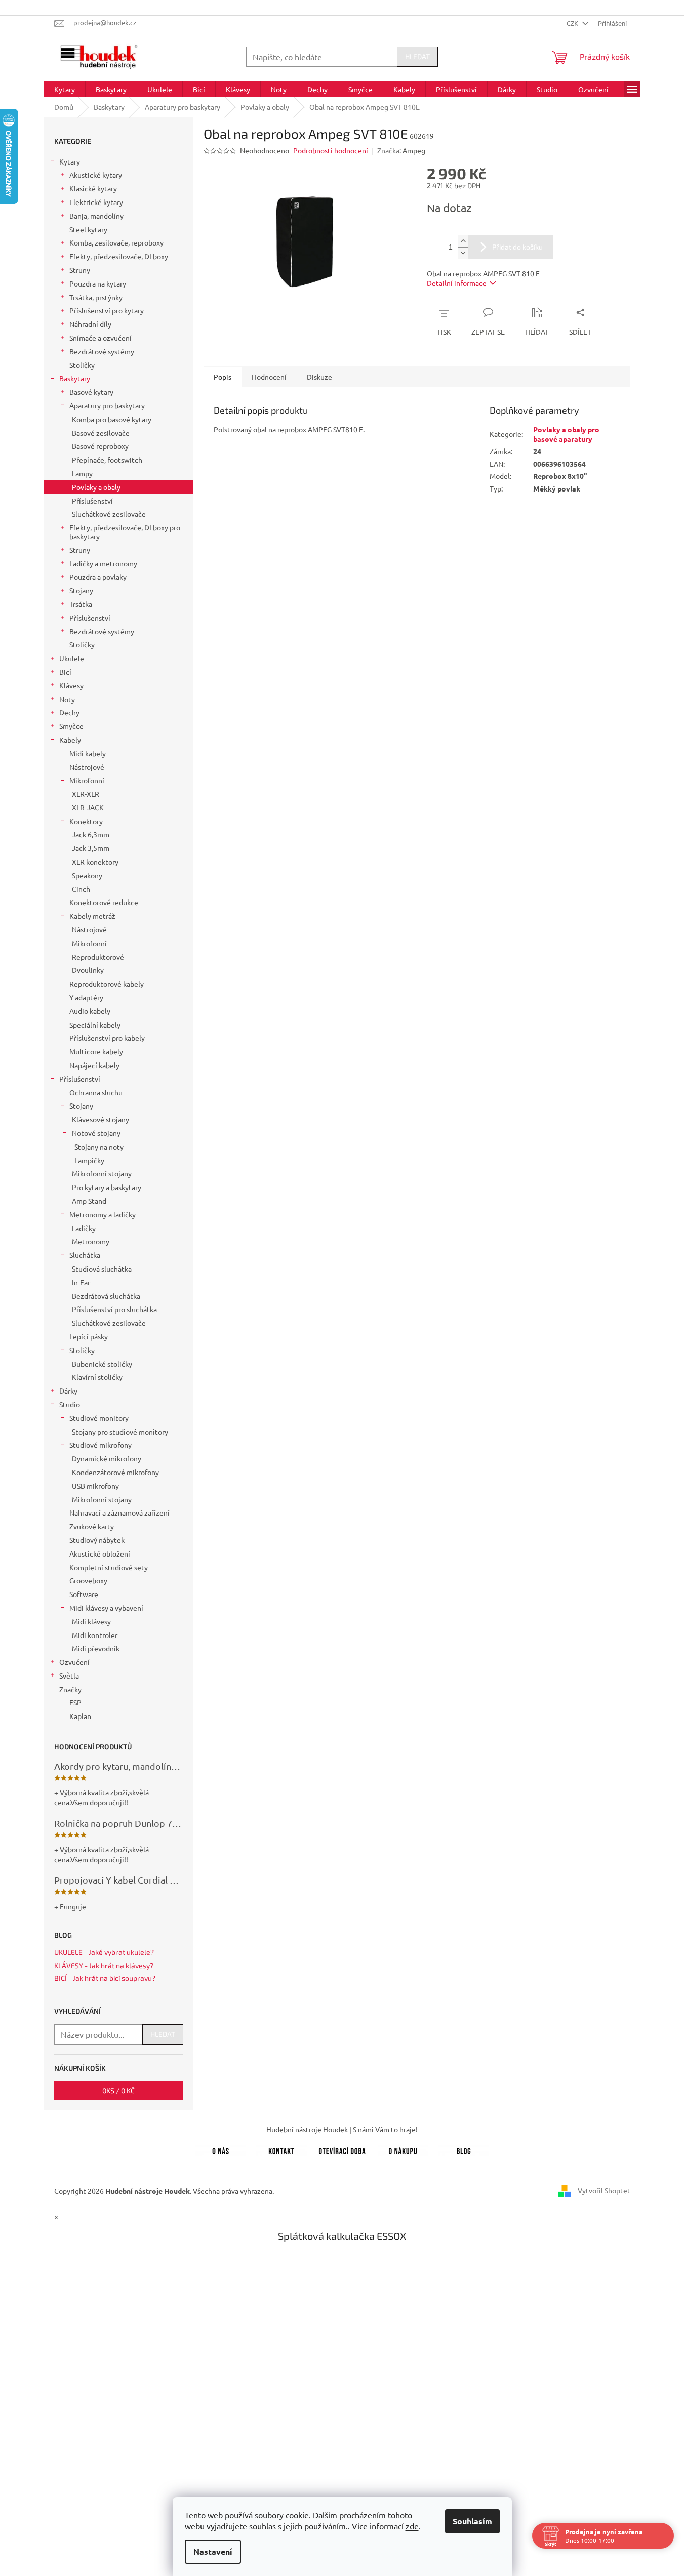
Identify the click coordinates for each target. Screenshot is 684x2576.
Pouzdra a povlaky (98, 577)
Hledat (417, 56)
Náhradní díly (90, 324)
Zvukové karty (92, 1526)
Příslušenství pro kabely (107, 1038)
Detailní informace (457, 283)
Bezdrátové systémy (102, 351)
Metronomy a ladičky (103, 1214)
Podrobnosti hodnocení (331, 150)
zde (412, 2526)
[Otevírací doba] (342, 2149)
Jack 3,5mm (91, 848)
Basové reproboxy (100, 446)
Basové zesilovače (101, 433)
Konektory (86, 821)
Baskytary (75, 378)
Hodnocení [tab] (269, 377)
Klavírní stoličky (97, 1377)
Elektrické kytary (96, 202)
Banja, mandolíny (96, 216)
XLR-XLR (86, 794)
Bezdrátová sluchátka (106, 1296)
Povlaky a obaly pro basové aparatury (566, 434)
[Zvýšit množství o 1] (463, 241)
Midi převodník (96, 1648)
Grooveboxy (88, 1580)
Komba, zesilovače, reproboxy (116, 242)
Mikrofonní (87, 780)
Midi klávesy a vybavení (106, 1608)
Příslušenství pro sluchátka (114, 1309)
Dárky (68, 1391)
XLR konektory (95, 862)
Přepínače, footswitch (107, 460)
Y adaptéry (86, 997)
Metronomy (91, 1241)
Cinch (81, 889)
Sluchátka (85, 1255)
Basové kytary (91, 392)
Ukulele (72, 658)
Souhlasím (472, 2521)
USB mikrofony (95, 1486)
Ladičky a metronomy (103, 563)
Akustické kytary (96, 175)
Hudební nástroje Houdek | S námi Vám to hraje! (342, 2129)
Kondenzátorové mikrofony (115, 1472)
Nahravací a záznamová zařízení (119, 1512)
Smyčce (71, 726)
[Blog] (464, 2149)
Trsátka (81, 604)
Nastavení (213, 2551)
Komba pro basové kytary (112, 419)
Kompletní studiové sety (109, 1567)
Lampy (82, 473)
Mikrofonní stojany (102, 1173)
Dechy (69, 712)
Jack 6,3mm (91, 834)
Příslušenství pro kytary (107, 310)
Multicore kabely (96, 1051)
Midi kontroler (95, 1635)
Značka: (401, 150)
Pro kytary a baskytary (107, 1187)
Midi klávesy (91, 1621)
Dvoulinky (88, 970)
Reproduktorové (98, 957)
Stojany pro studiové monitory (120, 1432)
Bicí (65, 672)
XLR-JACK (88, 807)
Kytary (70, 161)
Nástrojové (87, 767)
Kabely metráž (92, 916)
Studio (70, 1404)
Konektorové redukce (104, 902)
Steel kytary (88, 229)
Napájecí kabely (94, 1065)
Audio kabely (90, 1011)
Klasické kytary (93, 188)
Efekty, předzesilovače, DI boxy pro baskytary (125, 532)
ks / (118, 2090)
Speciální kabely (95, 1025)
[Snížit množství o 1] (463, 253)
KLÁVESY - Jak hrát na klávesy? (104, 1965)
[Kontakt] (281, 2149)
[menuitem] (65, 89)
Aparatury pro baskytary (107, 405)
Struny (80, 270)
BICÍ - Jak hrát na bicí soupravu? (105, 1978)
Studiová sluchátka (102, 1269)
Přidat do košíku (517, 247)
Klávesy (71, 685)
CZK (573, 23)
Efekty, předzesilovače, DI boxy (119, 256)
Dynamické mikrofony (107, 1458)
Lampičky (89, 1160)
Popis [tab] (223, 377)
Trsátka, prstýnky (96, 297)
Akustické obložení (100, 1553)
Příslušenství (92, 501)
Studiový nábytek (97, 1540)
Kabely (70, 740)
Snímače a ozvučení (100, 338)
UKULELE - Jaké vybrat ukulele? (104, 1952)
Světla (69, 1675)
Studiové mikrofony (100, 1445)
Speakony (87, 875)
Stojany (81, 590)
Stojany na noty (99, 1147)
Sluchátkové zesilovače (109, 514)
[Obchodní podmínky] (403, 2149)
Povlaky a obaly (96, 487)
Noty (67, 699)
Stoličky (82, 365)
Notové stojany (96, 1133)
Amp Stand (89, 1201)
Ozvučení (74, 1662)
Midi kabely (88, 753)
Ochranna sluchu (96, 1092)
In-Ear (81, 1282)
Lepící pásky (89, 1336)
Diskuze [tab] (319, 377)
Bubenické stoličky (102, 1364)
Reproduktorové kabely (107, 984)
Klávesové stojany (100, 1119)
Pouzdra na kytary (98, 283)
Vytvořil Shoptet (604, 2190)
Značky (70, 1689)
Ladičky (84, 1228)
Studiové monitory (99, 1418)
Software (84, 1594)
